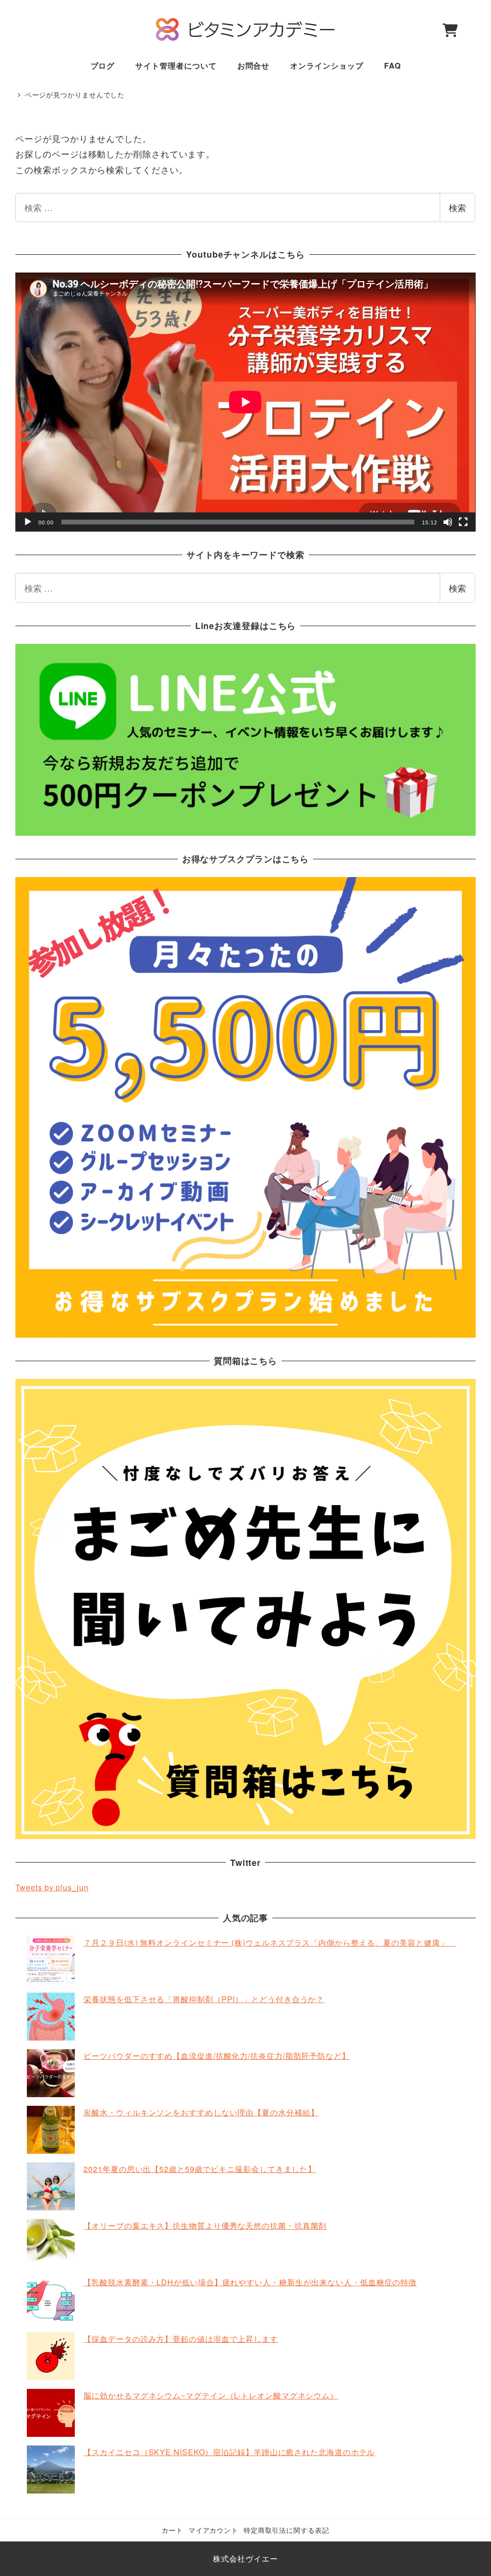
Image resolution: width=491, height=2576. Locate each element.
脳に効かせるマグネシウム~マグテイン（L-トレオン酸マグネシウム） (211, 2395)
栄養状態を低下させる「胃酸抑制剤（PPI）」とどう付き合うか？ (204, 1999)
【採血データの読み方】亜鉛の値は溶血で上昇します (181, 2339)
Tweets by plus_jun (52, 1887)
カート (172, 2530)
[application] (245, 402)
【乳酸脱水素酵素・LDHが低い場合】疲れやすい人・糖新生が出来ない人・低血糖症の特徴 (250, 2282)
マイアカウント (213, 2530)
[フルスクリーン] (463, 522)
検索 (457, 207)
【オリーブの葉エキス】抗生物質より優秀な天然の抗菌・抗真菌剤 (205, 2226)
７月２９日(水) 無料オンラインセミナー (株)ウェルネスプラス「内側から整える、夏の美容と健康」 (270, 1942)
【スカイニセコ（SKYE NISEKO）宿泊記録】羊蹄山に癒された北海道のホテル (229, 2452)
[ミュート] (448, 522)
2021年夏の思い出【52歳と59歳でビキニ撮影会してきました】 (200, 2169)
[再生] (28, 522)
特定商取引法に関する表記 (286, 2530)
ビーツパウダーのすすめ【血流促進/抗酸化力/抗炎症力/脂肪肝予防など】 (217, 2056)
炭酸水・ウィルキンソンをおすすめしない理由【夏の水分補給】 (201, 2112)
